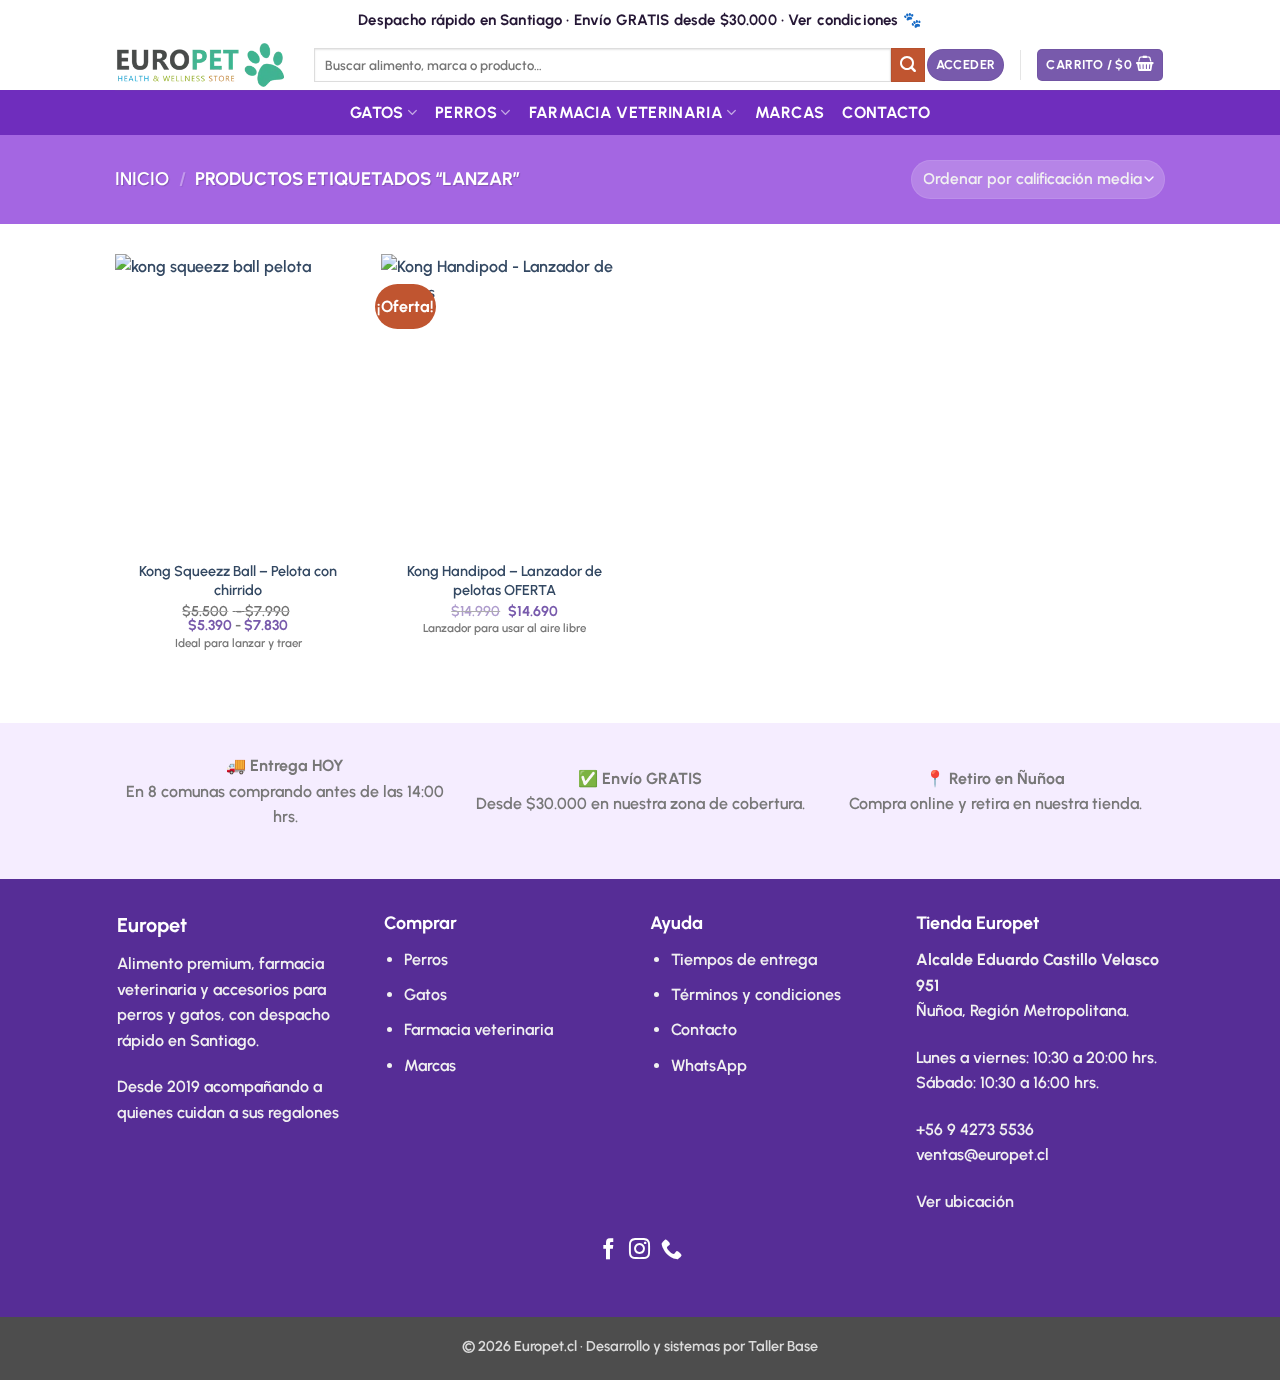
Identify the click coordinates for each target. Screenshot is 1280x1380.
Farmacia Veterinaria (626, 112)
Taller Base (783, 1346)
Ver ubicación (965, 1201)
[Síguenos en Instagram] (639, 1250)
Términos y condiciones (756, 994)
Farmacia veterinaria (478, 1029)
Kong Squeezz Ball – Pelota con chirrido (238, 580)
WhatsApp (709, 1065)
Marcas (790, 112)
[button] (966, 65)
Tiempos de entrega (744, 959)
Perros (466, 112)
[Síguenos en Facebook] (608, 1250)
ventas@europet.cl (982, 1154)
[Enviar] (908, 65)
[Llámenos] (671, 1250)
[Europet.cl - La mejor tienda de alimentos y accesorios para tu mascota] (199, 64)
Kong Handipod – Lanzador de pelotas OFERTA (504, 580)
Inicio (142, 179)
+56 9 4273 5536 (975, 1129)
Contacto (886, 112)
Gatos (377, 112)
